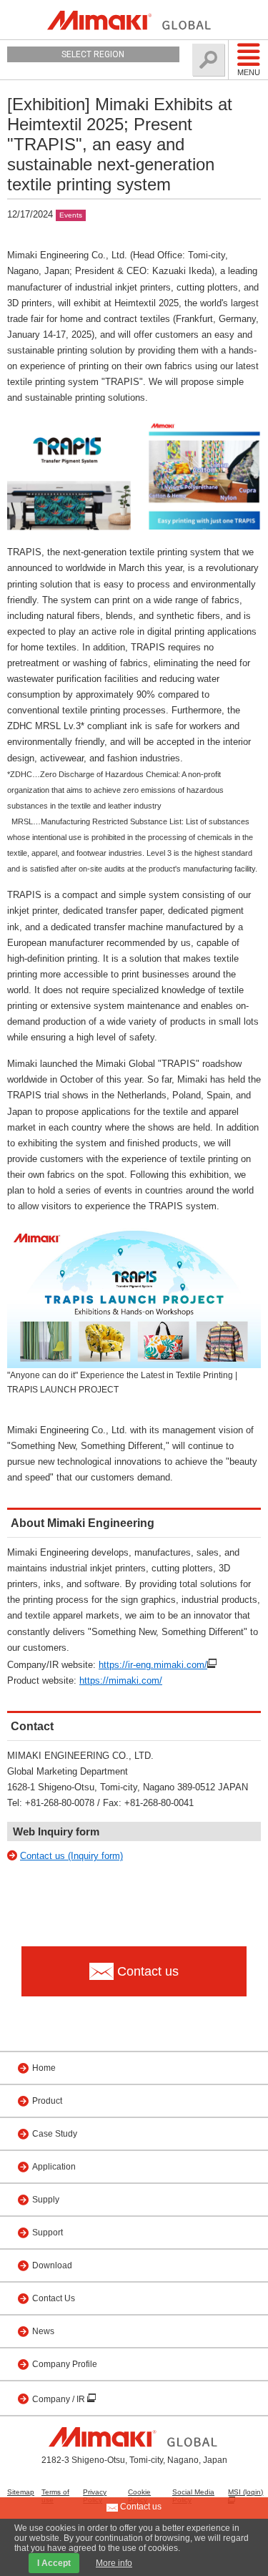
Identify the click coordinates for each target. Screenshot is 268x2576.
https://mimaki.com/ (121, 1680)
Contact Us (54, 2298)
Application (54, 2167)
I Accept (54, 2563)
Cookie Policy (139, 2496)
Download (52, 2265)
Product (47, 2101)
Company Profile (65, 2364)
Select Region (93, 54)
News (43, 2331)
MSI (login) (245, 2492)
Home (44, 2068)
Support (48, 2233)
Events (71, 215)
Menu (249, 72)
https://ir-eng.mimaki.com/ (153, 1665)
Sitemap (21, 2492)
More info (114, 2563)
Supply (46, 2200)
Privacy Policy (95, 2496)
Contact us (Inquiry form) (71, 1856)
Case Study (55, 2134)
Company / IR (60, 2399)
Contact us (140, 2507)
